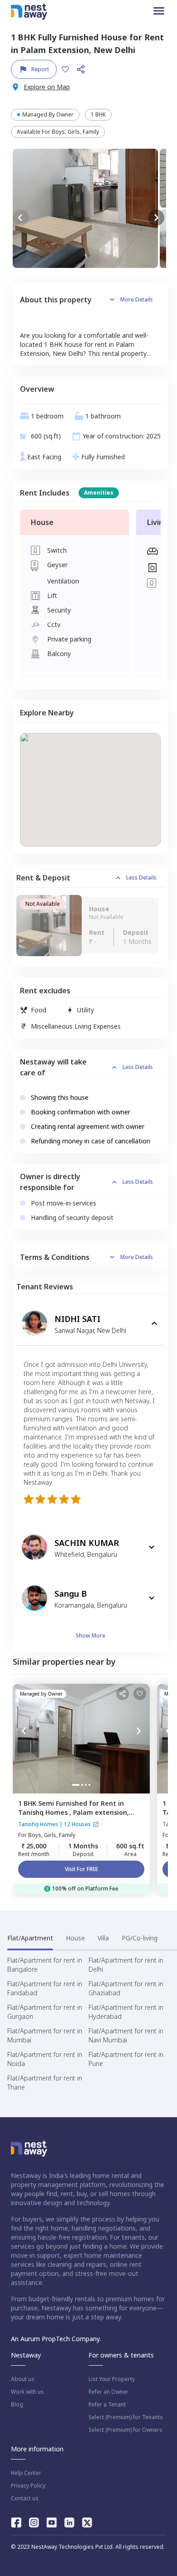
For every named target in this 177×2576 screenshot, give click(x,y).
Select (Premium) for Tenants (126, 2417)
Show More (91, 1636)
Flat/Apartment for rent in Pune (126, 2059)
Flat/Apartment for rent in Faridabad (45, 1988)
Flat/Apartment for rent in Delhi (126, 1965)
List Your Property (112, 2379)
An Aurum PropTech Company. (56, 2339)
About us (23, 2379)
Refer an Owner (108, 2392)
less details (141, 877)
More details (137, 299)
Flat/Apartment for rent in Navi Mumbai (126, 2035)
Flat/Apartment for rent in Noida (45, 2059)
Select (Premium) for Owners (125, 2430)
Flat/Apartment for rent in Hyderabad (126, 2012)
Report (40, 69)
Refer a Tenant (107, 2405)
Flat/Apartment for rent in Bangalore (45, 1965)
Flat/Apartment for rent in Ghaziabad (126, 1988)
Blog (17, 2405)
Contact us (25, 2498)
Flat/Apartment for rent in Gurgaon (45, 2012)
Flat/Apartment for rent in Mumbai (45, 2035)
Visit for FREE (81, 1869)
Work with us (27, 2392)
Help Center (26, 2473)
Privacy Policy (28, 2486)
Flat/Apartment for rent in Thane (45, 2083)
